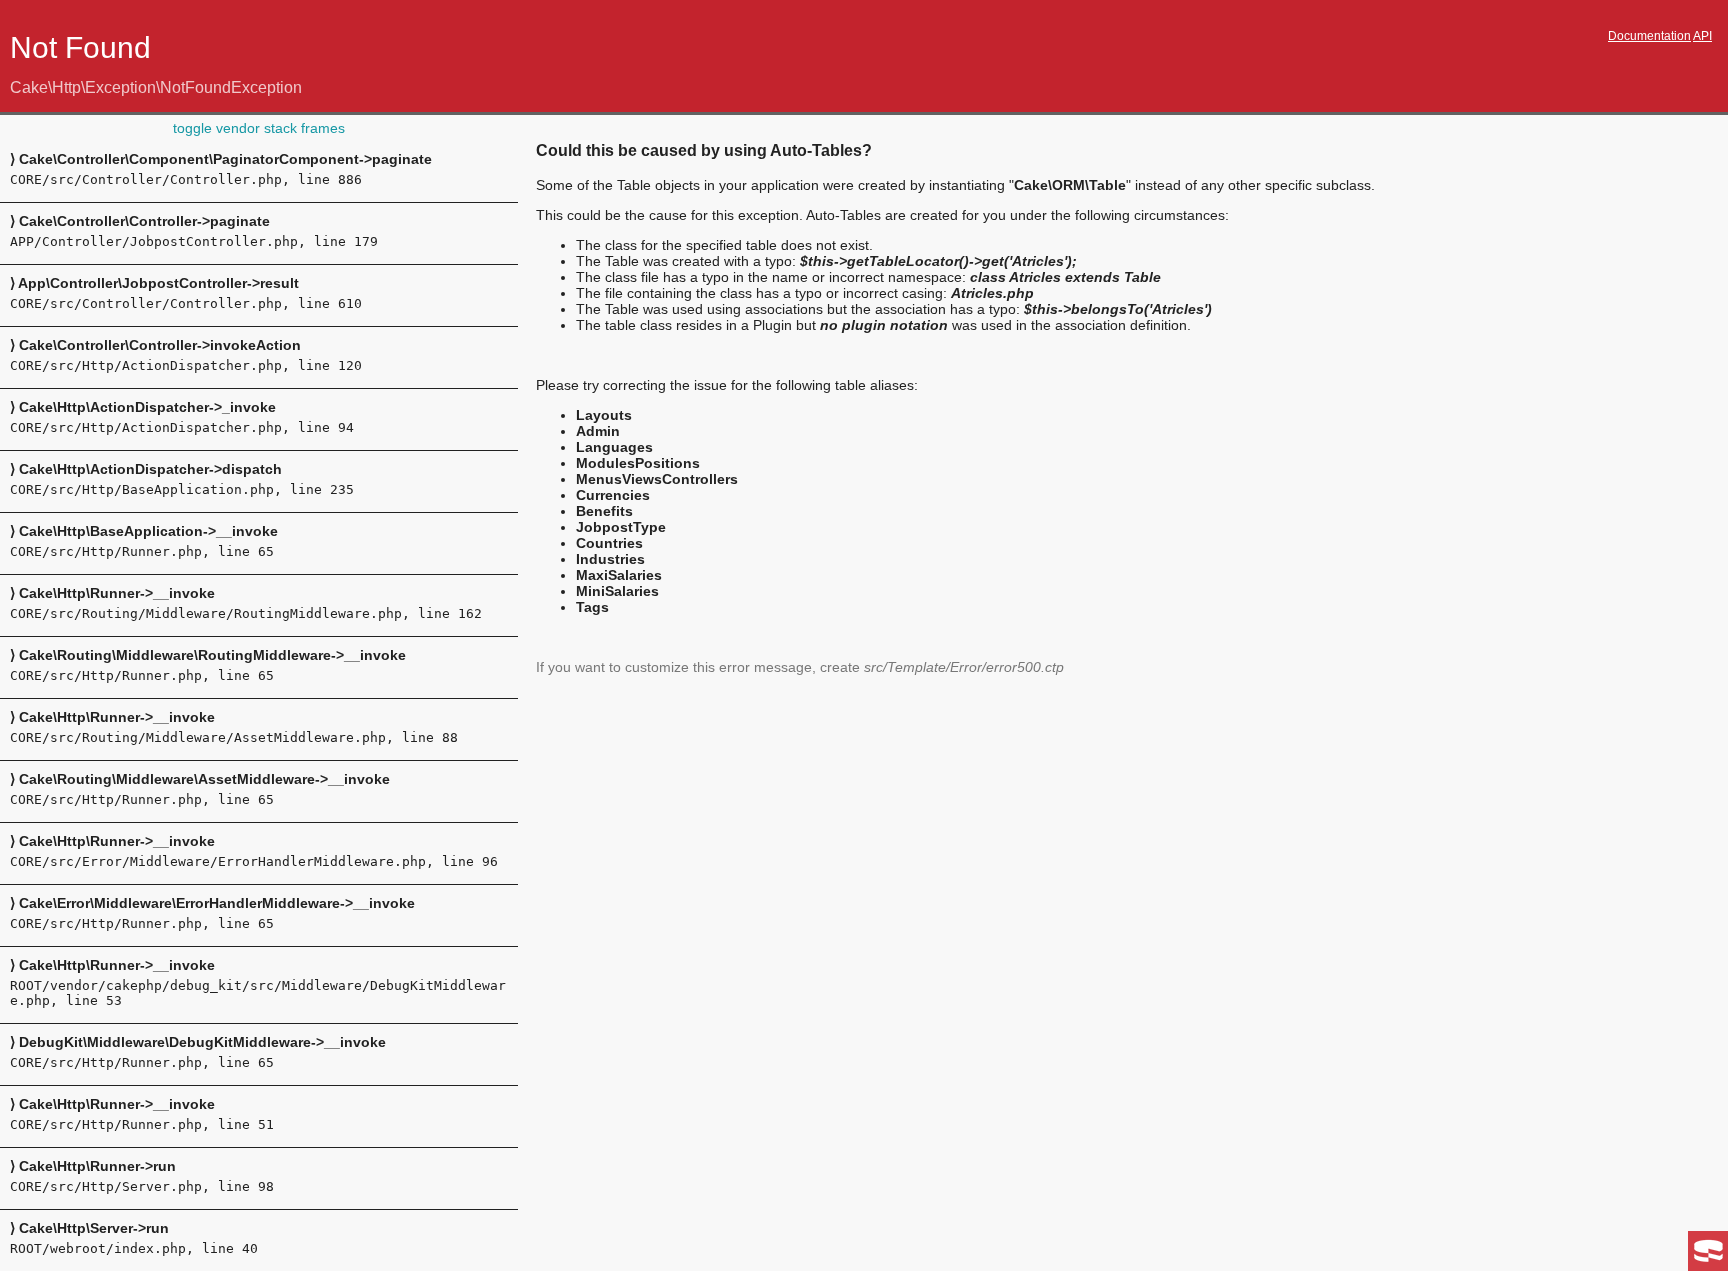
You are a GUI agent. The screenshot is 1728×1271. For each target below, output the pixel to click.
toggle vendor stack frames (259, 128)
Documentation (1649, 36)
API (1702, 36)
